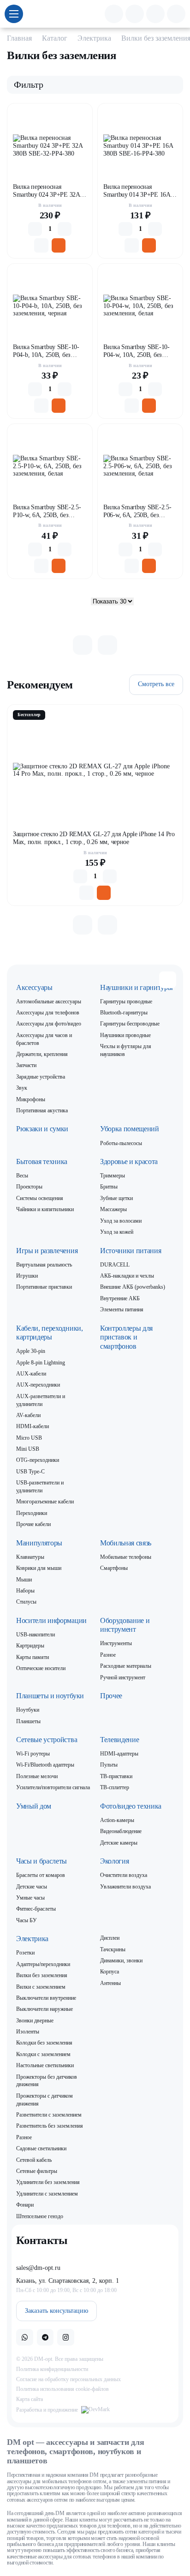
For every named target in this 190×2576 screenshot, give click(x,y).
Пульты (109, 1765)
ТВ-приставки (116, 1776)
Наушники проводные (125, 1035)
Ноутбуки (28, 1710)
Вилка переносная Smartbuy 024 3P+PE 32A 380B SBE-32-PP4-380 (46, 191)
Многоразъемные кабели (45, 1502)
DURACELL (115, 1265)
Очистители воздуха (124, 1875)
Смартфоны (114, 1568)
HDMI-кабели (33, 1426)
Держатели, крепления (42, 1054)
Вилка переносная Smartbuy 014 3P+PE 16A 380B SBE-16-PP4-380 (137, 191)
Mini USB (28, 1449)
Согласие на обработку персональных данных (68, 2379)
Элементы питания (122, 1309)
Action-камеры (117, 1820)
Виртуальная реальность (44, 1265)
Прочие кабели (33, 1524)
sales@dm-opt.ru (38, 2268)
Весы (22, 1176)
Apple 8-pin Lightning (41, 1363)
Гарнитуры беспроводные (130, 1024)
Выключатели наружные (45, 2009)
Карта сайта (30, 2399)
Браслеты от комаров (41, 1875)
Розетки (25, 1953)
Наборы (25, 1591)
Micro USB (29, 1438)
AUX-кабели (31, 1374)
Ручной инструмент (123, 1677)
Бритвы (109, 1187)
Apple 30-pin (31, 1351)
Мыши (24, 1580)
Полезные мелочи (37, 1776)
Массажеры (113, 1209)
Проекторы (29, 1187)
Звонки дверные (35, 2021)
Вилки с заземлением (41, 1987)
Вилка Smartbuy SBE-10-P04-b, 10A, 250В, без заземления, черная (46, 351)
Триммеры (113, 1176)
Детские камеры (119, 1843)
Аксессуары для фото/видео (49, 1024)
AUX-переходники (38, 1385)
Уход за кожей (117, 1232)
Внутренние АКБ (120, 1298)
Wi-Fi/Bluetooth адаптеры (45, 1765)
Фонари (25, 2205)
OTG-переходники (38, 1460)
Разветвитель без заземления (50, 2126)
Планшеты (28, 1721)
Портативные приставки (44, 1287)
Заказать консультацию (56, 2311)
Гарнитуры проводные (126, 1001)
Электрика (94, 38)
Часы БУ (27, 1920)
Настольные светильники (45, 2065)
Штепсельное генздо (40, 2216)
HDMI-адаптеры (119, 1754)
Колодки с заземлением (43, 2054)
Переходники (32, 1513)
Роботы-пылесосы (121, 1143)
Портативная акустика (42, 1110)
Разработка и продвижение (47, 2410)
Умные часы (30, 1898)
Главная (19, 38)
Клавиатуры (30, 1557)
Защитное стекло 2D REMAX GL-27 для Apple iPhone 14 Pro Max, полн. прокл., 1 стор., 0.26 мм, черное (94, 838)
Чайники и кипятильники (45, 1209)
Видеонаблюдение (121, 1831)
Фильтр (29, 84)
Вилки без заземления (42, 1975)
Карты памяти (33, 1657)
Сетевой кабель (34, 2160)
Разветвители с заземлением (49, 2115)
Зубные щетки (116, 1198)
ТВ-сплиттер (115, 1787)
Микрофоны (31, 1099)
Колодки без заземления (44, 2043)
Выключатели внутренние (46, 1998)
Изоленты (28, 2032)
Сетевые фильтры (37, 2171)
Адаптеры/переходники (43, 1964)
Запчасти (26, 1065)
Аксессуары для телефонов (48, 1013)
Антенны (110, 1983)
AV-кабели (28, 1415)
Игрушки (27, 1276)
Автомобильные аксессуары (49, 1001)
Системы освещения (40, 1198)
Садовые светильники (41, 2148)
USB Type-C (30, 1472)
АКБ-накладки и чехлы (127, 1276)
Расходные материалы (126, 1666)
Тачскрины (113, 1949)
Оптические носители (41, 1668)
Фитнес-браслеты (36, 1909)
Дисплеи (110, 1938)
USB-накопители (36, 1635)
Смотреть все (156, 684)
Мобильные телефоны (126, 1557)
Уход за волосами (121, 1221)
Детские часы (32, 1887)
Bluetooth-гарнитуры (124, 1013)
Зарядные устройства (41, 1077)
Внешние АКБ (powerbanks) (133, 1287)
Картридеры (30, 1646)
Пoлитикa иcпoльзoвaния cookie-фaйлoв (62, 2389)
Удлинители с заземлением (47, 2194)
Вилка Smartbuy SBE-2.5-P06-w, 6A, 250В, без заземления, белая (137, 511)
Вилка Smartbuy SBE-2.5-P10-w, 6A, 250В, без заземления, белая (47, 511)
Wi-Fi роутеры (33, 1754)
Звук (22, 1088)
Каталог (55, 38)
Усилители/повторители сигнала (53, 1787)
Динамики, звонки (121, 1961)
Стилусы (26, 1602)
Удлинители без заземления (48, 2182)
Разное (108, 1655)
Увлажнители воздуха (125, 1887)
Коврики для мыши (39, 1568)
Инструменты (116, 1643)
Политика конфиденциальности (52, 2369)
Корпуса (110, 1972)
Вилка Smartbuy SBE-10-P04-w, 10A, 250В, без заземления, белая (137, 351)
